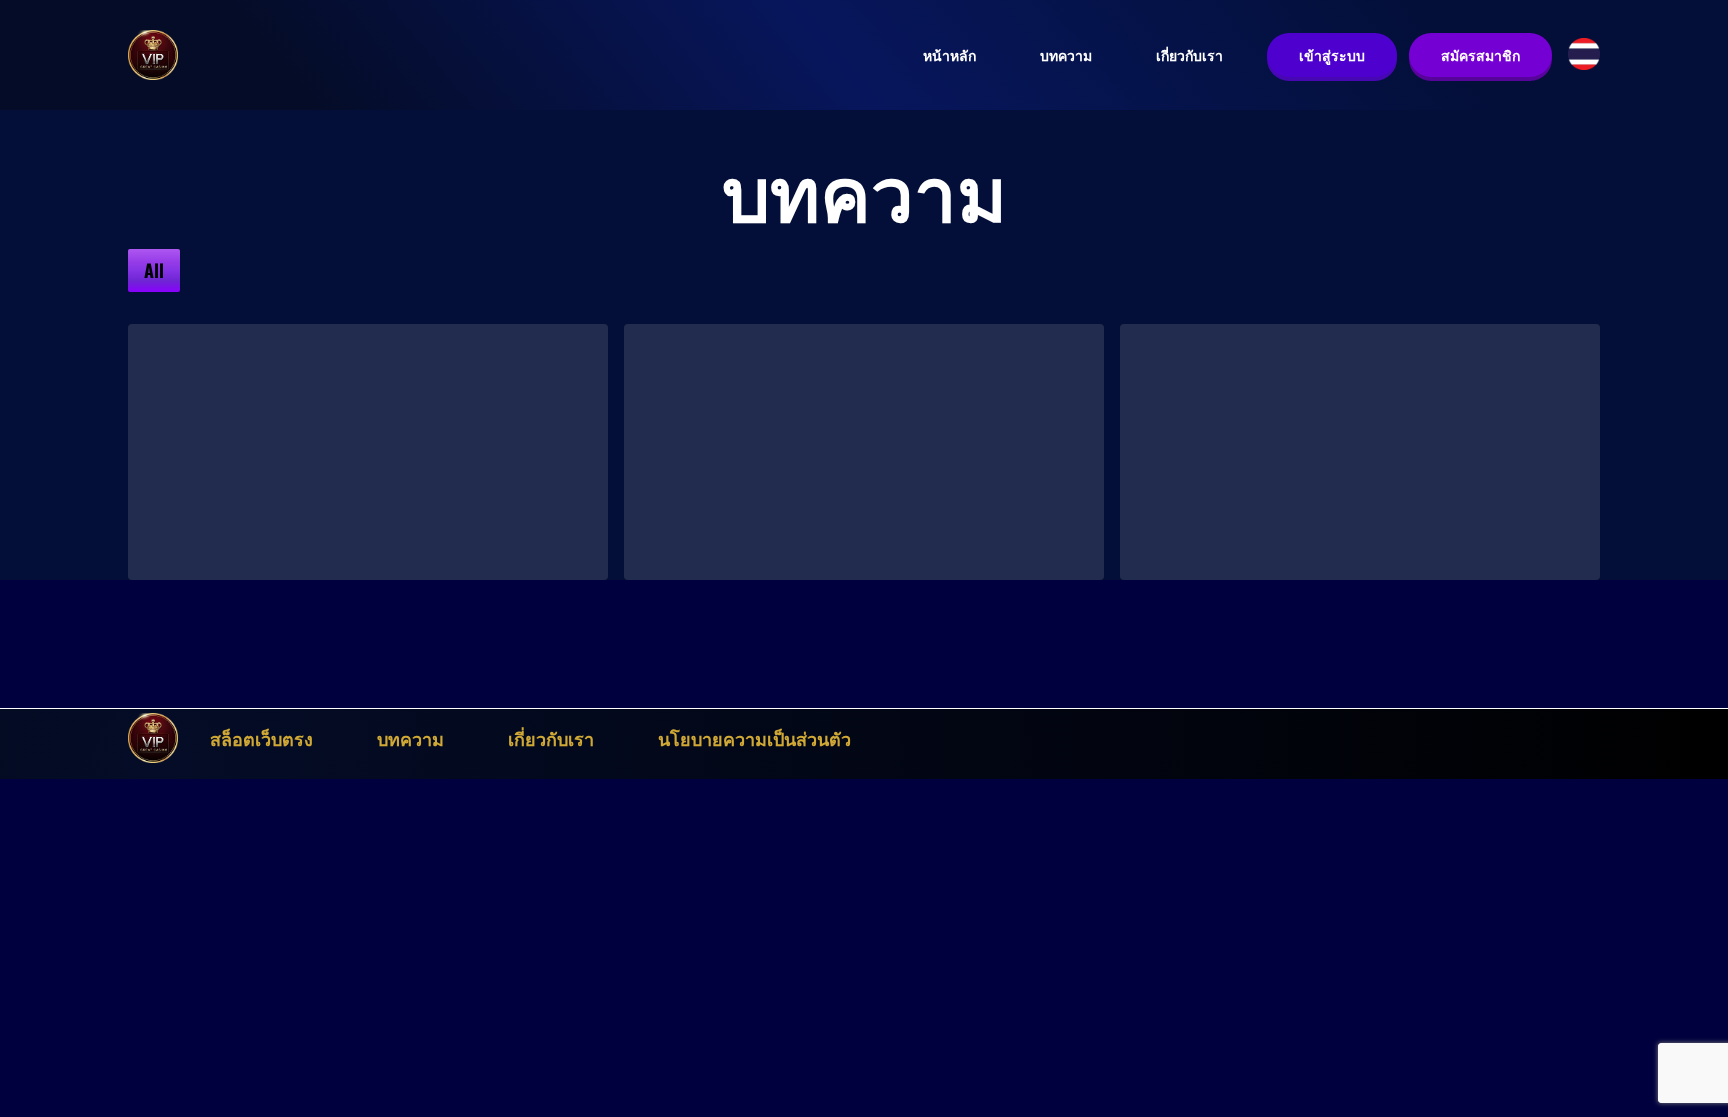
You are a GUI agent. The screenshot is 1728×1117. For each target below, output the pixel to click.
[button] (1584, 54)
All (154, 270)
